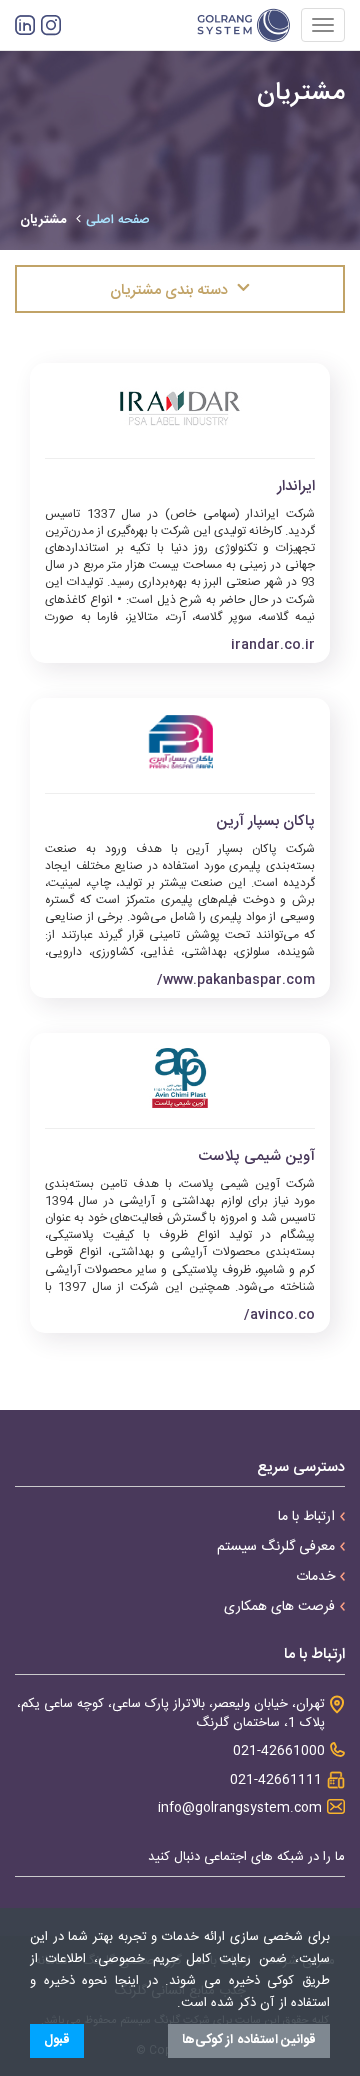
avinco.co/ (279, 1315)
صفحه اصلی (118, 220)
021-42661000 (279, 1751)
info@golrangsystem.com (240, 1808)
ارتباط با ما (306, 1517)
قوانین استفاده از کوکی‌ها (249, 2040)
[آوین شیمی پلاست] (180, 1078)
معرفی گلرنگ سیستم (276, 1547)
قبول (57, 2040)
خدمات (315, 1577)
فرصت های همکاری (279, 1607)
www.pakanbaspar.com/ (236, 980)
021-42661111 (276, 1780)
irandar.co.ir (273, 645)
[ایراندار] (180, 408)
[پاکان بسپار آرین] (180, 743)
